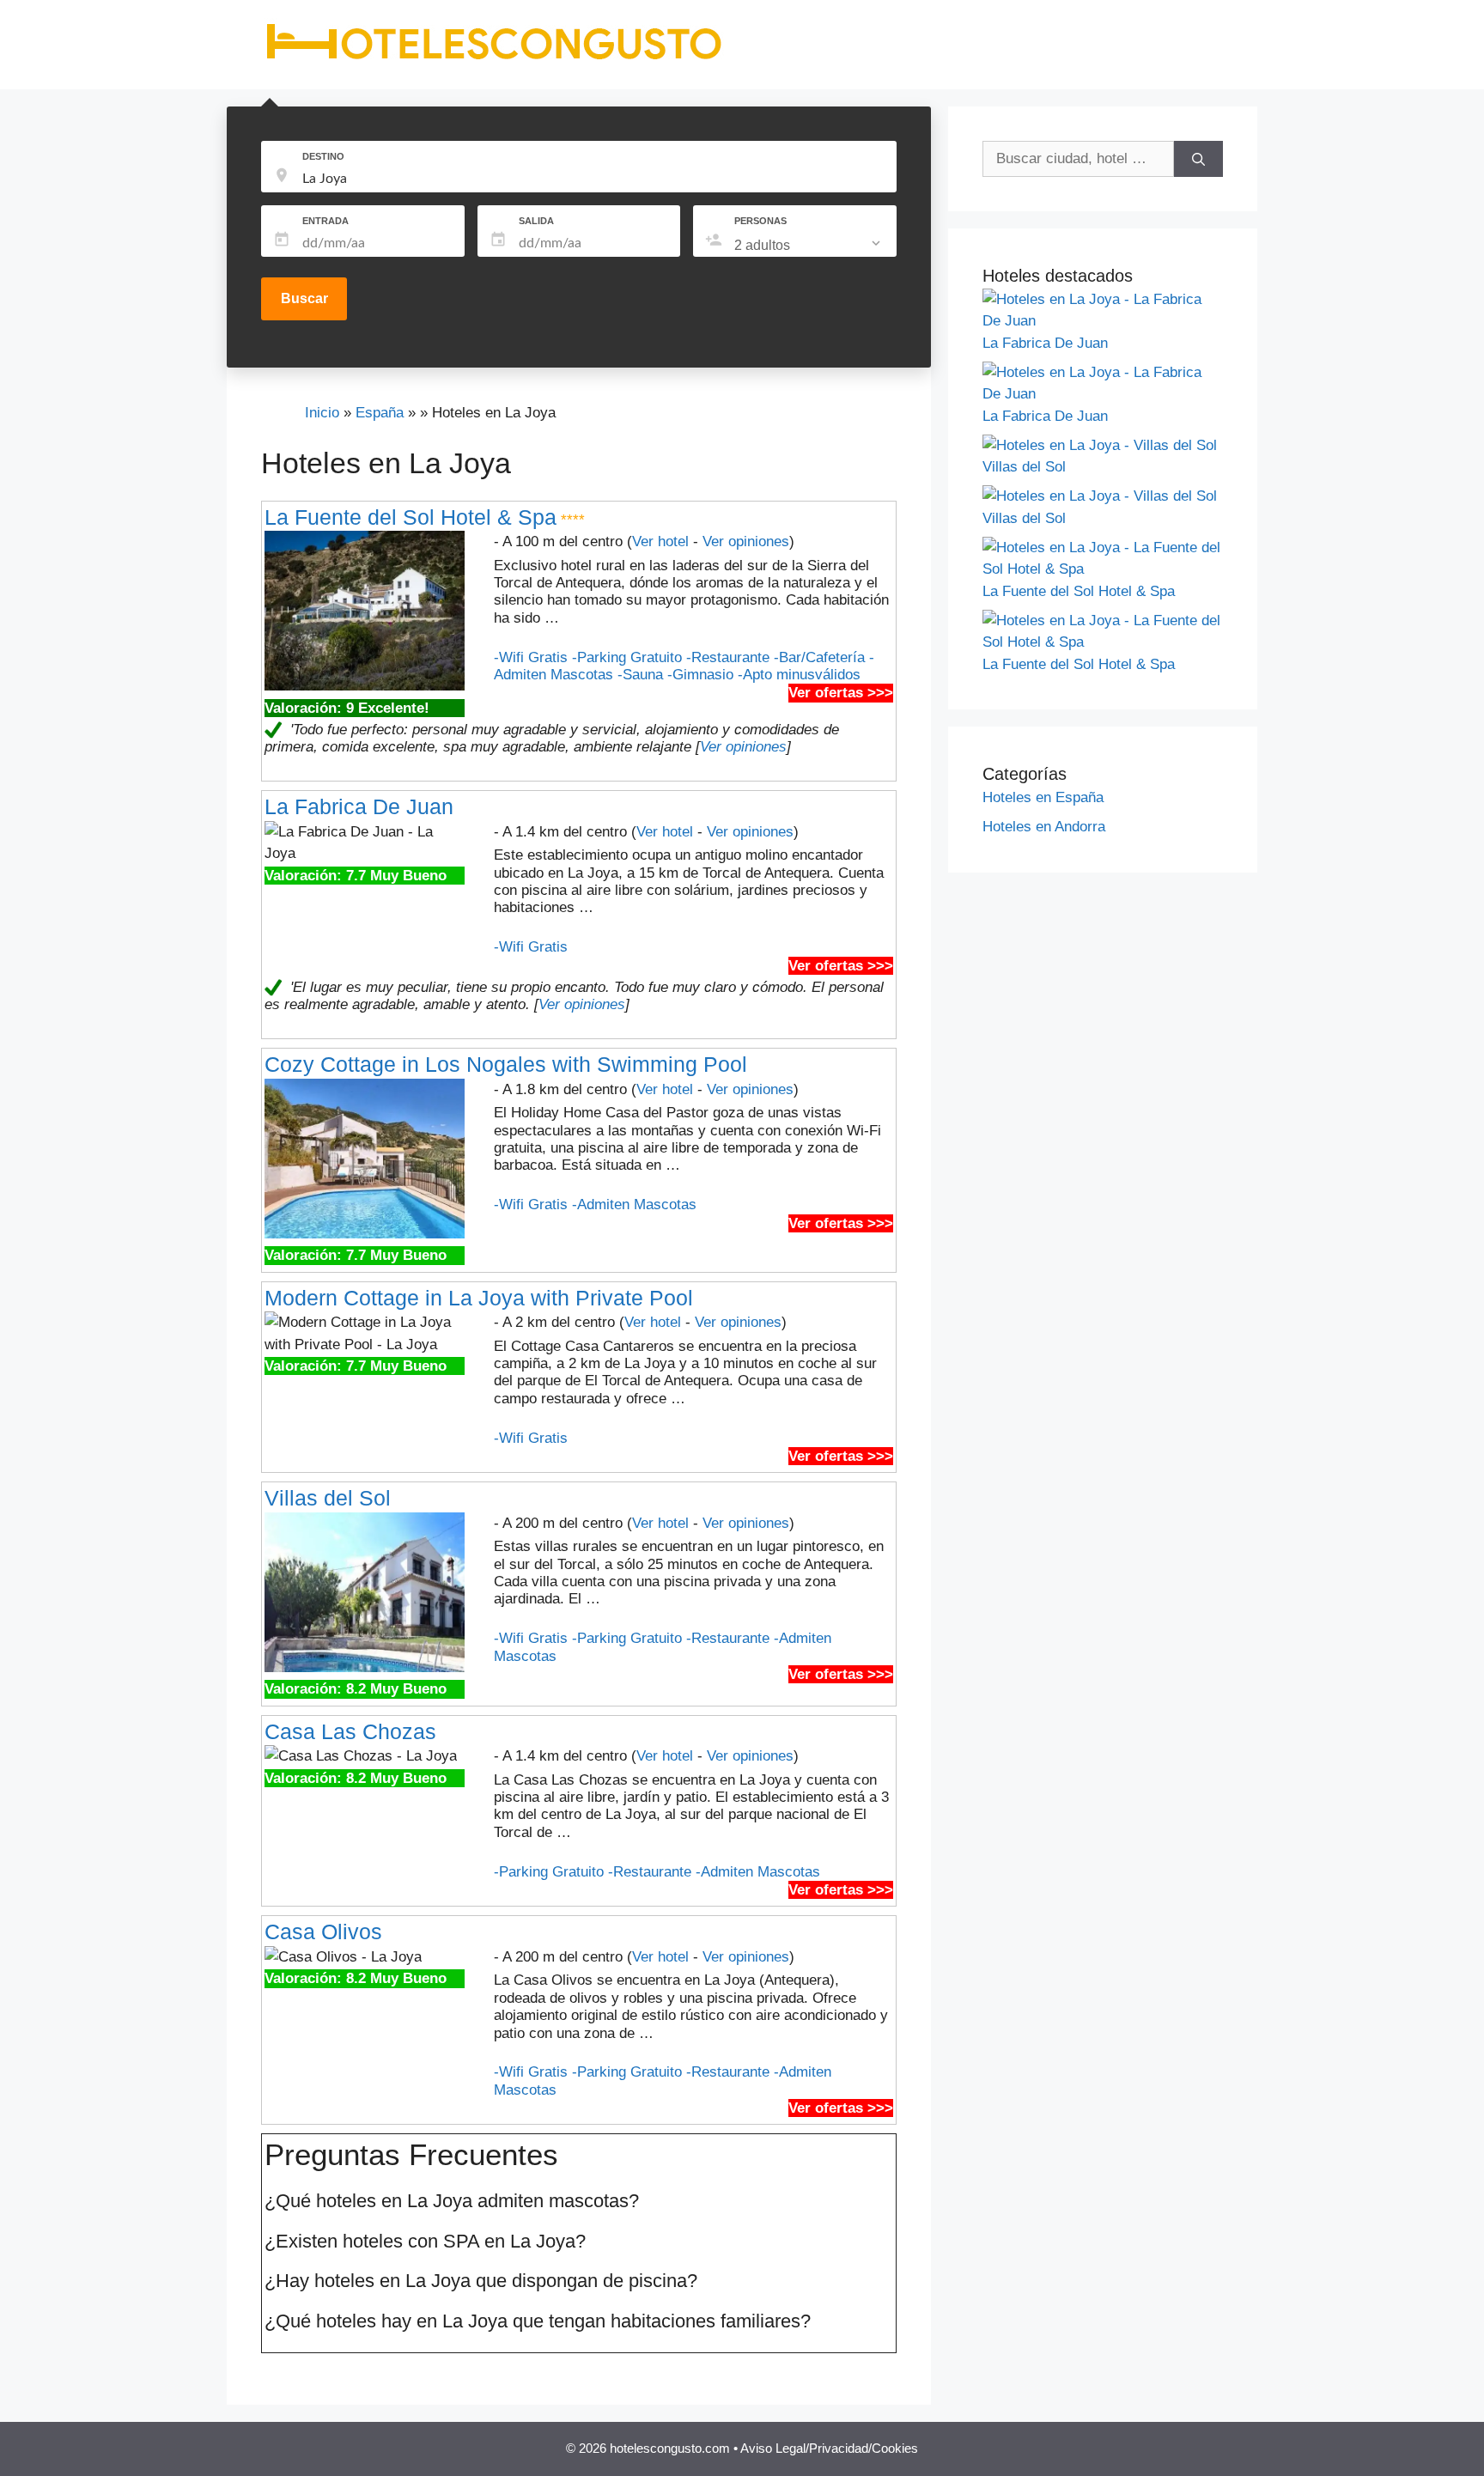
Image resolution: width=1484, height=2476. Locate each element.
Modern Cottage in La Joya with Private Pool (479, 1298)
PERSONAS (760, 221)
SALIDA (536, 221)
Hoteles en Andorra (1044, 827)
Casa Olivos (323, 1932)
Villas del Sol (328, 1498)
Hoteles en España (1043, 797)
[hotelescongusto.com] (493, 59)
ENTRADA (325, 221)
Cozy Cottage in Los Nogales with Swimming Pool (506, 1064)
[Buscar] (1198, 159)
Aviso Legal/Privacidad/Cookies (829, 2448)
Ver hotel (660, 541)
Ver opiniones (746, 541)
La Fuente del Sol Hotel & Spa (411, 517)
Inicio (322, 413)
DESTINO (323, 156)
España (380, 413)
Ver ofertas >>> (841, 693)
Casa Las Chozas (350, 1731)
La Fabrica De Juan (359, 806)
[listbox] (809, 246)
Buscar (304, 298)
